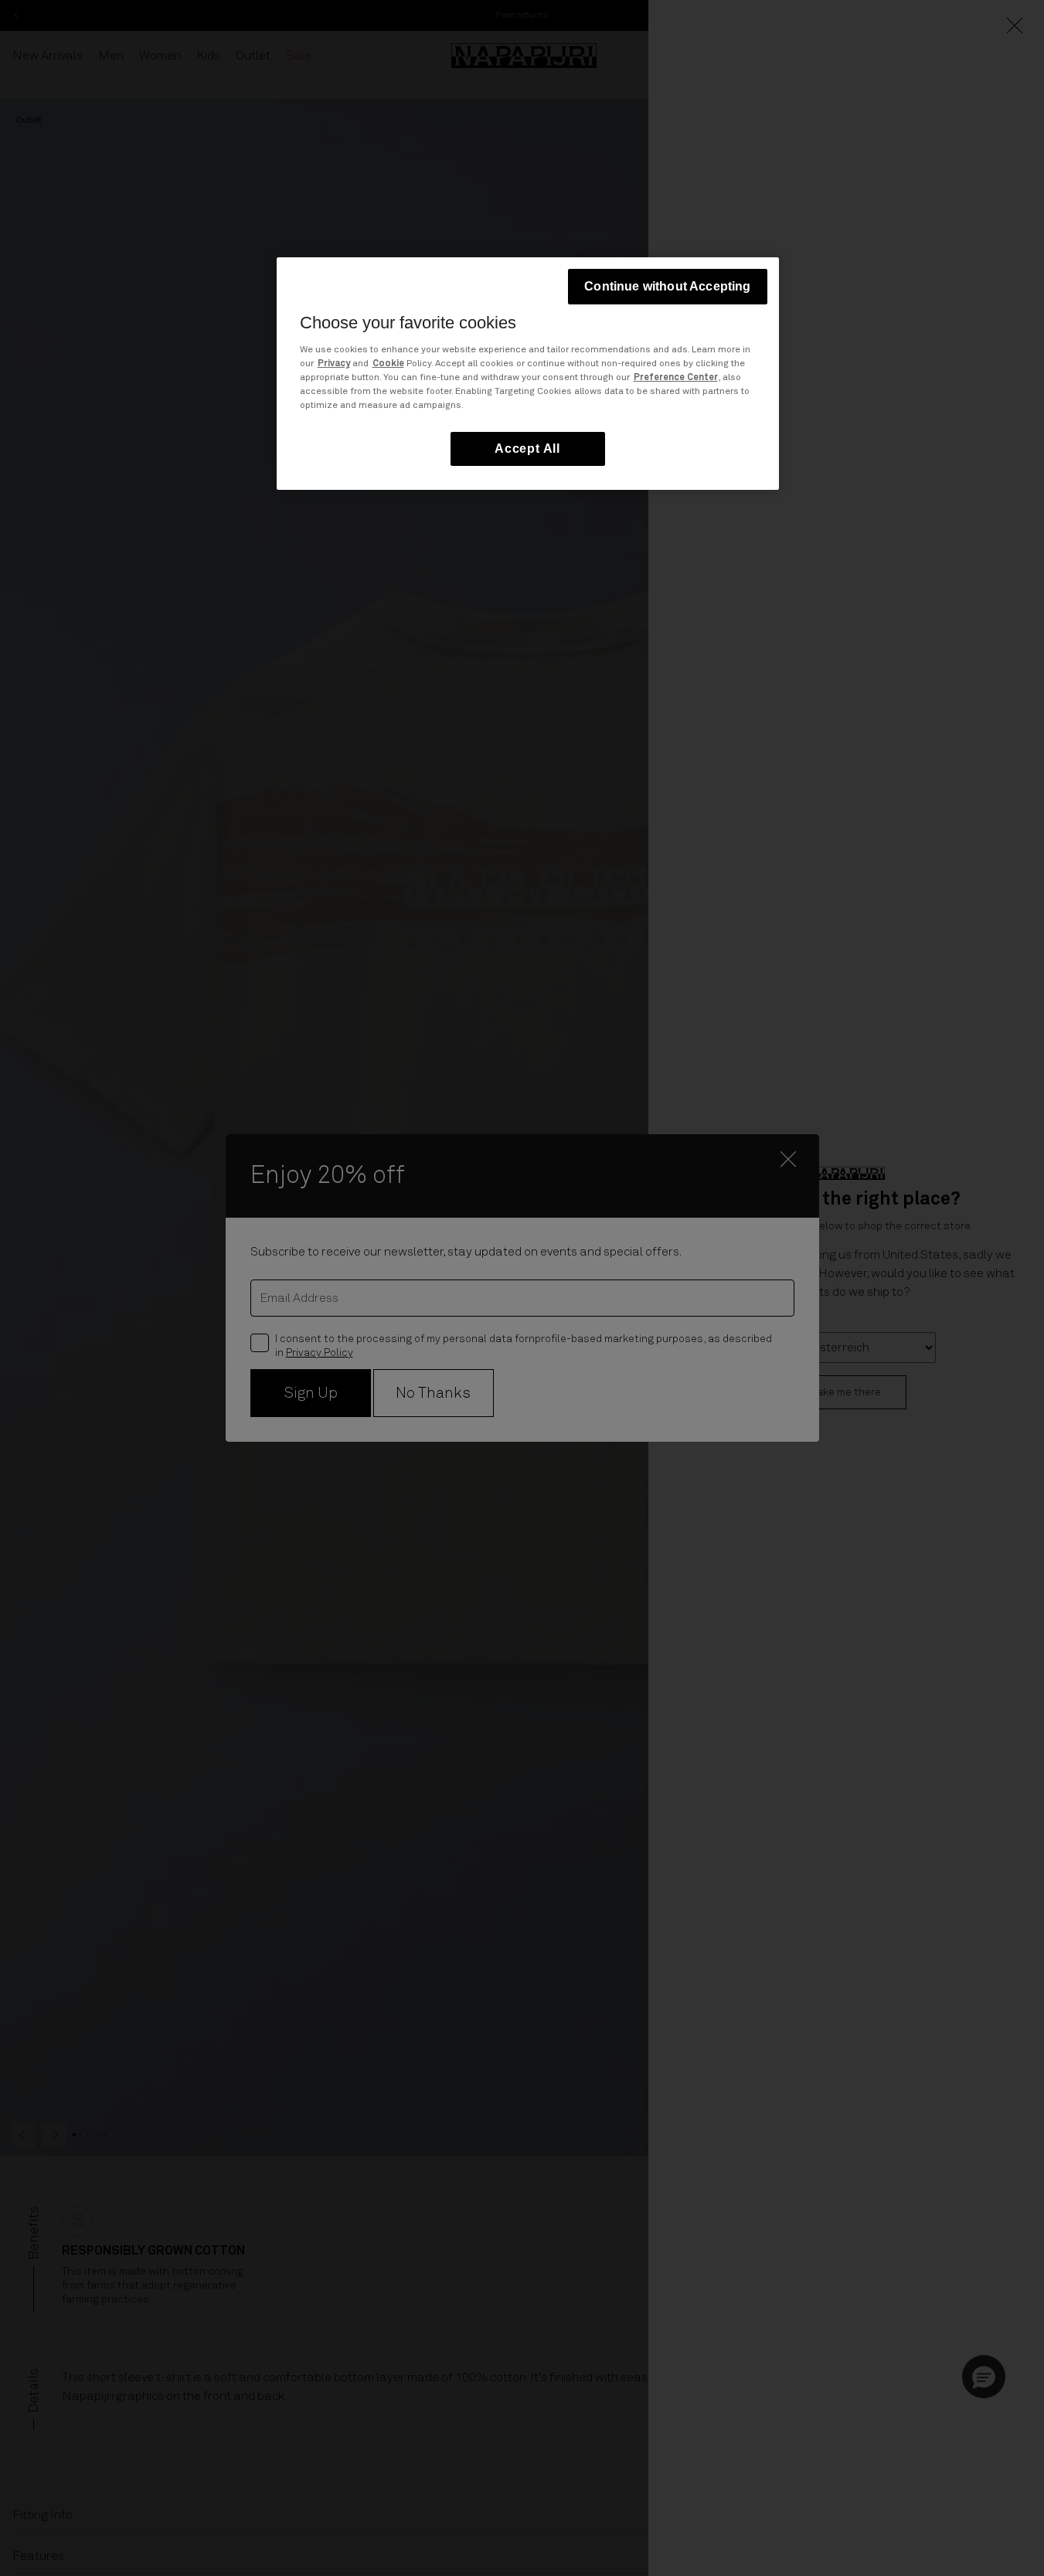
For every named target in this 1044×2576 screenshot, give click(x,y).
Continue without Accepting (667, 286)
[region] (528, 374)
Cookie (388, 364)
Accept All (527, 449)
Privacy (334, 364)
